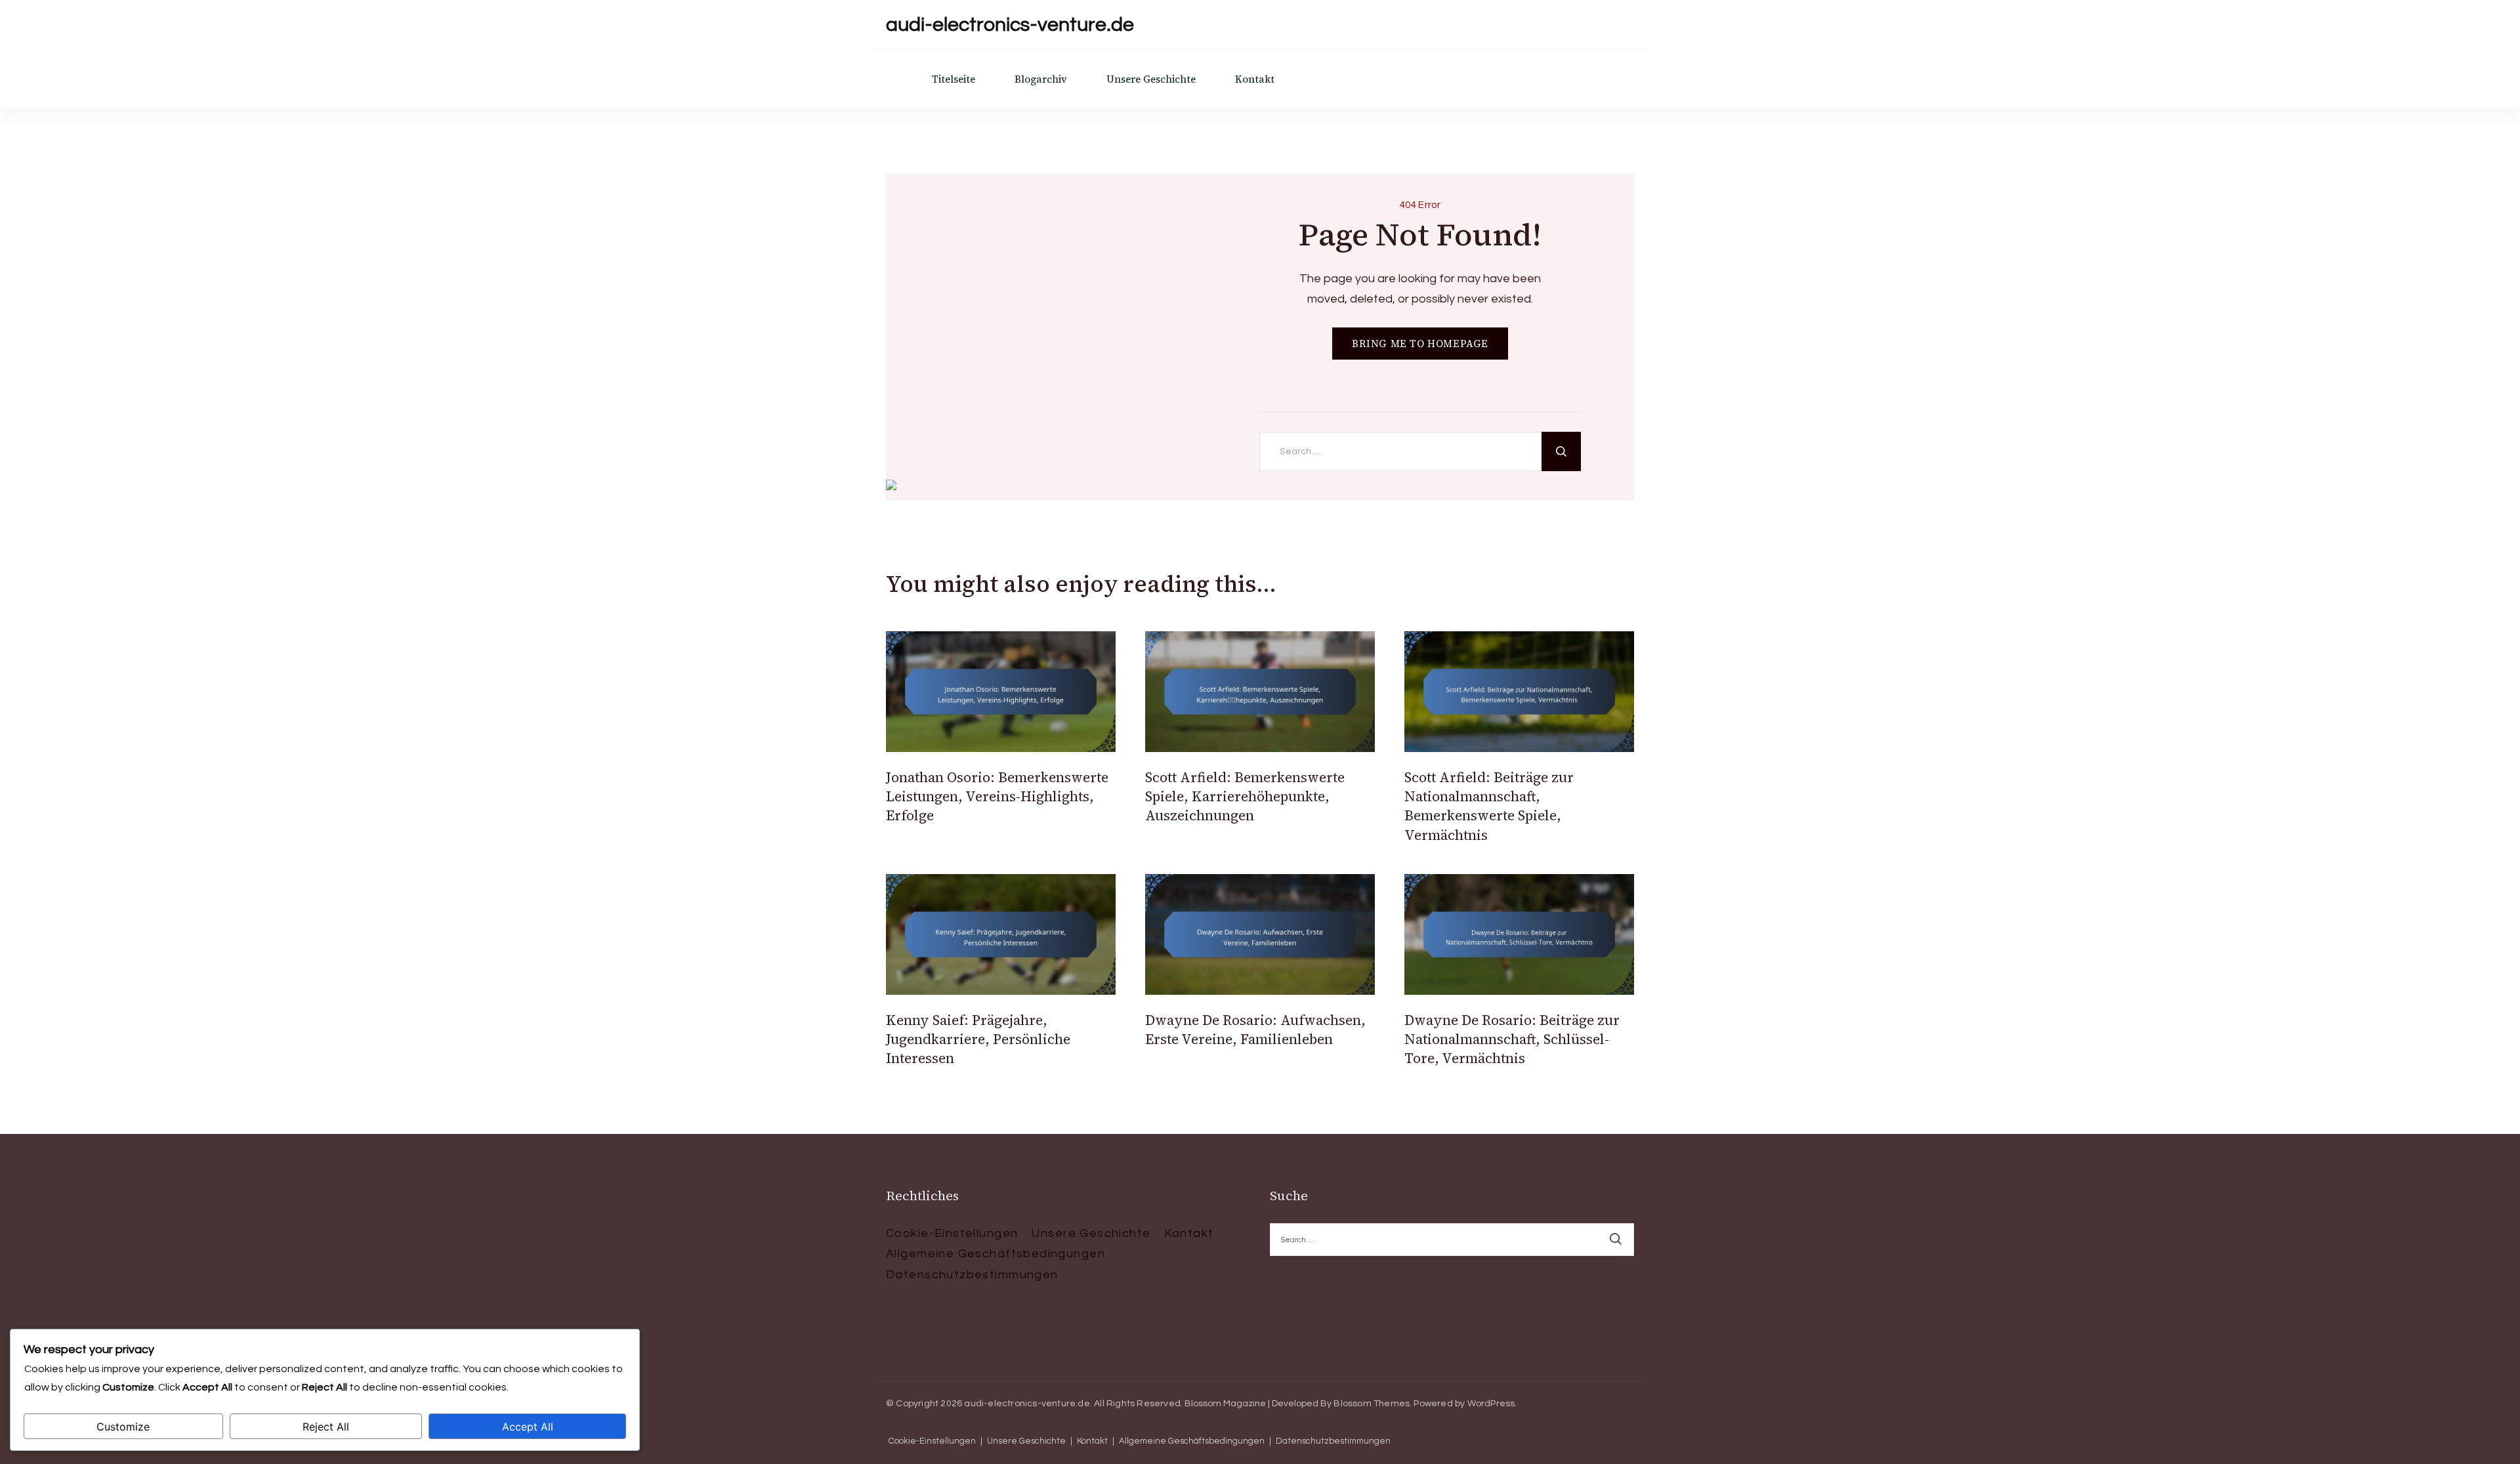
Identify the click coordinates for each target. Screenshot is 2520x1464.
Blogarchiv (1041, 79)
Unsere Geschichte (1151, 79)
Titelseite (954, 79)
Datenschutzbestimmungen (972, 1275)
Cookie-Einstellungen (952, 1233)
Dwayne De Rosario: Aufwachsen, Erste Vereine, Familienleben (1255, 1030)
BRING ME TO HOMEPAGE (1420, 344)
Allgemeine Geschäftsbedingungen (996, 1254)
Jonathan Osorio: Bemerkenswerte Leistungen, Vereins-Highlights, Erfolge (997, 797)
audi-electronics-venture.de (1010, 25)
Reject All (326, 1427)
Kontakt (1255, 79)
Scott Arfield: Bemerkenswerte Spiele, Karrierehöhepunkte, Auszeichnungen (1245, 797)
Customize (123, 1427)
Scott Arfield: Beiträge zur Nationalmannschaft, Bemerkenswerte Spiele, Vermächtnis (1489, 806)
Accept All (528, 1427)
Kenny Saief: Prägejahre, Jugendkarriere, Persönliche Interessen (978, 1039)
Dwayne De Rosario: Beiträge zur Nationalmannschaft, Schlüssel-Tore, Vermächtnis (1512, 1039)
